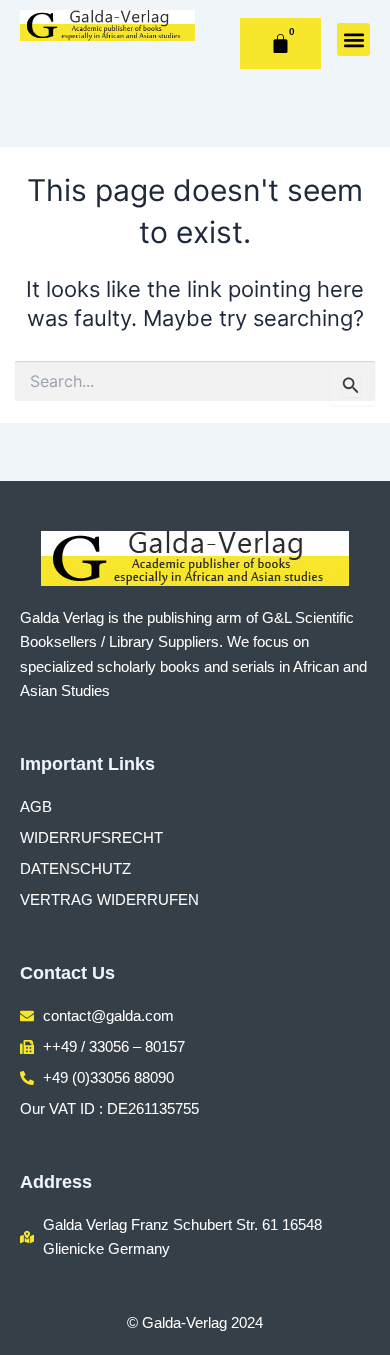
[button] (353, 39)
